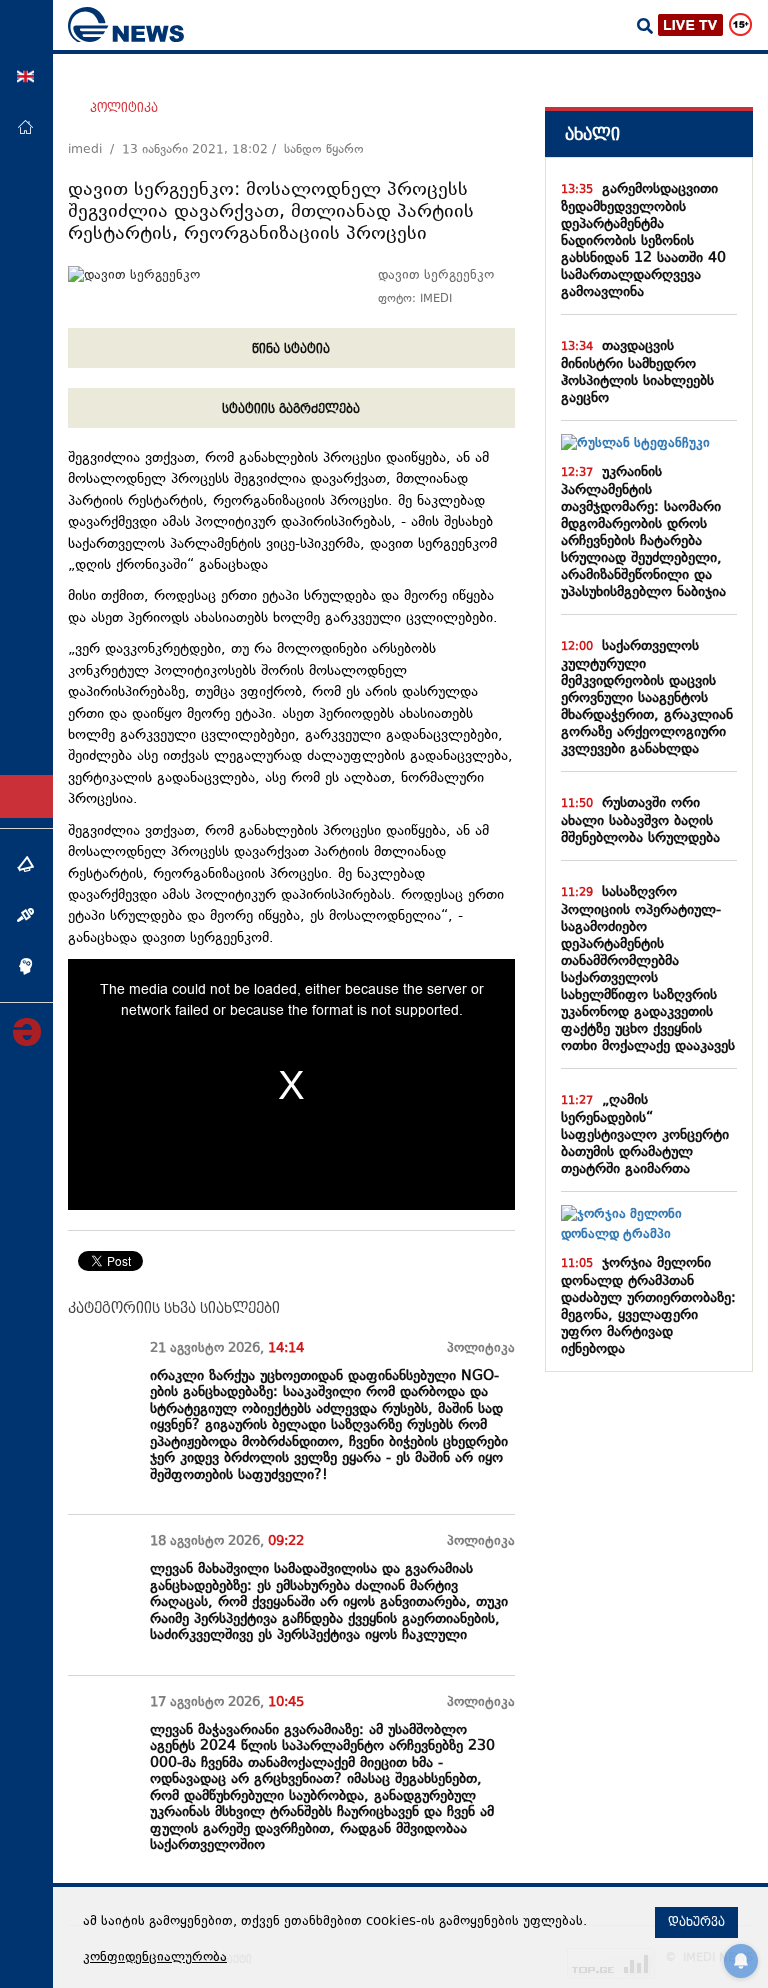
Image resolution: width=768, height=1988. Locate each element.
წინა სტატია (291, 349)
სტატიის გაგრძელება (291, 409)
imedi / (95, 150)
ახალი (592, 134)
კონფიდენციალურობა (155, 1958)
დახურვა (696, 1922)
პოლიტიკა (124, 108)
